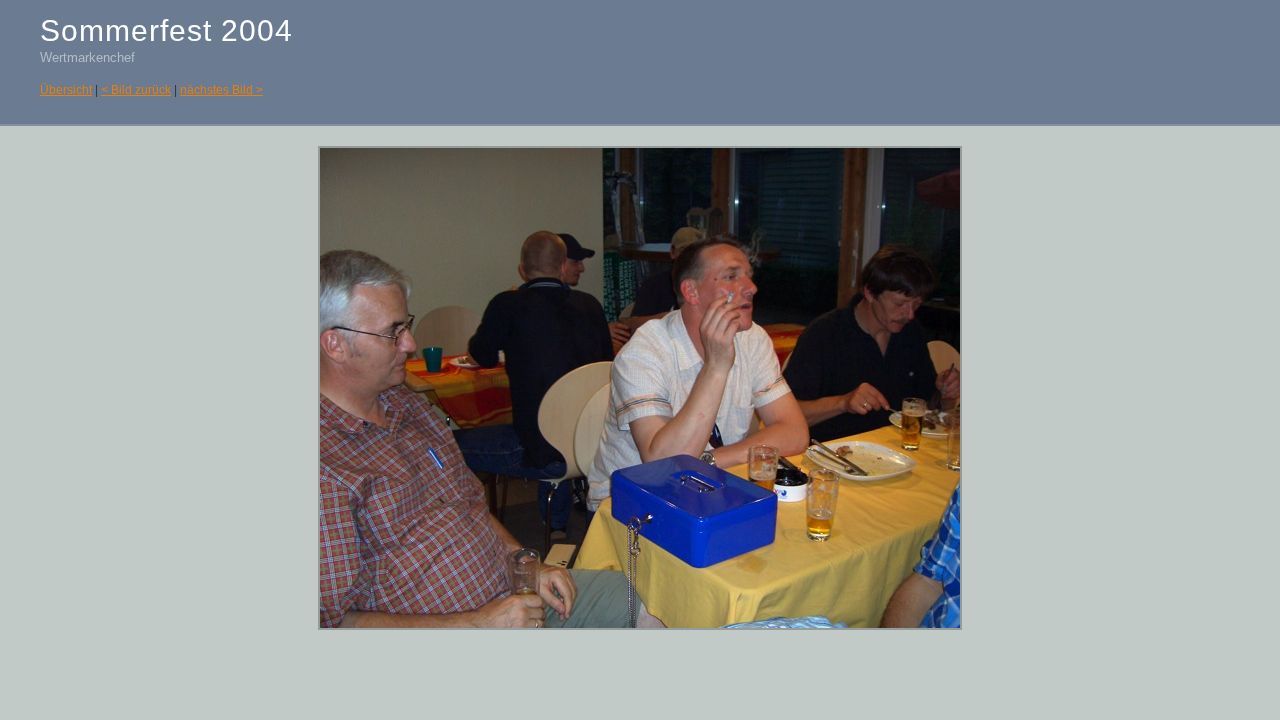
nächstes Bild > (221, 90)
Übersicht (66, 90)
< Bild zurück (136, 90)
